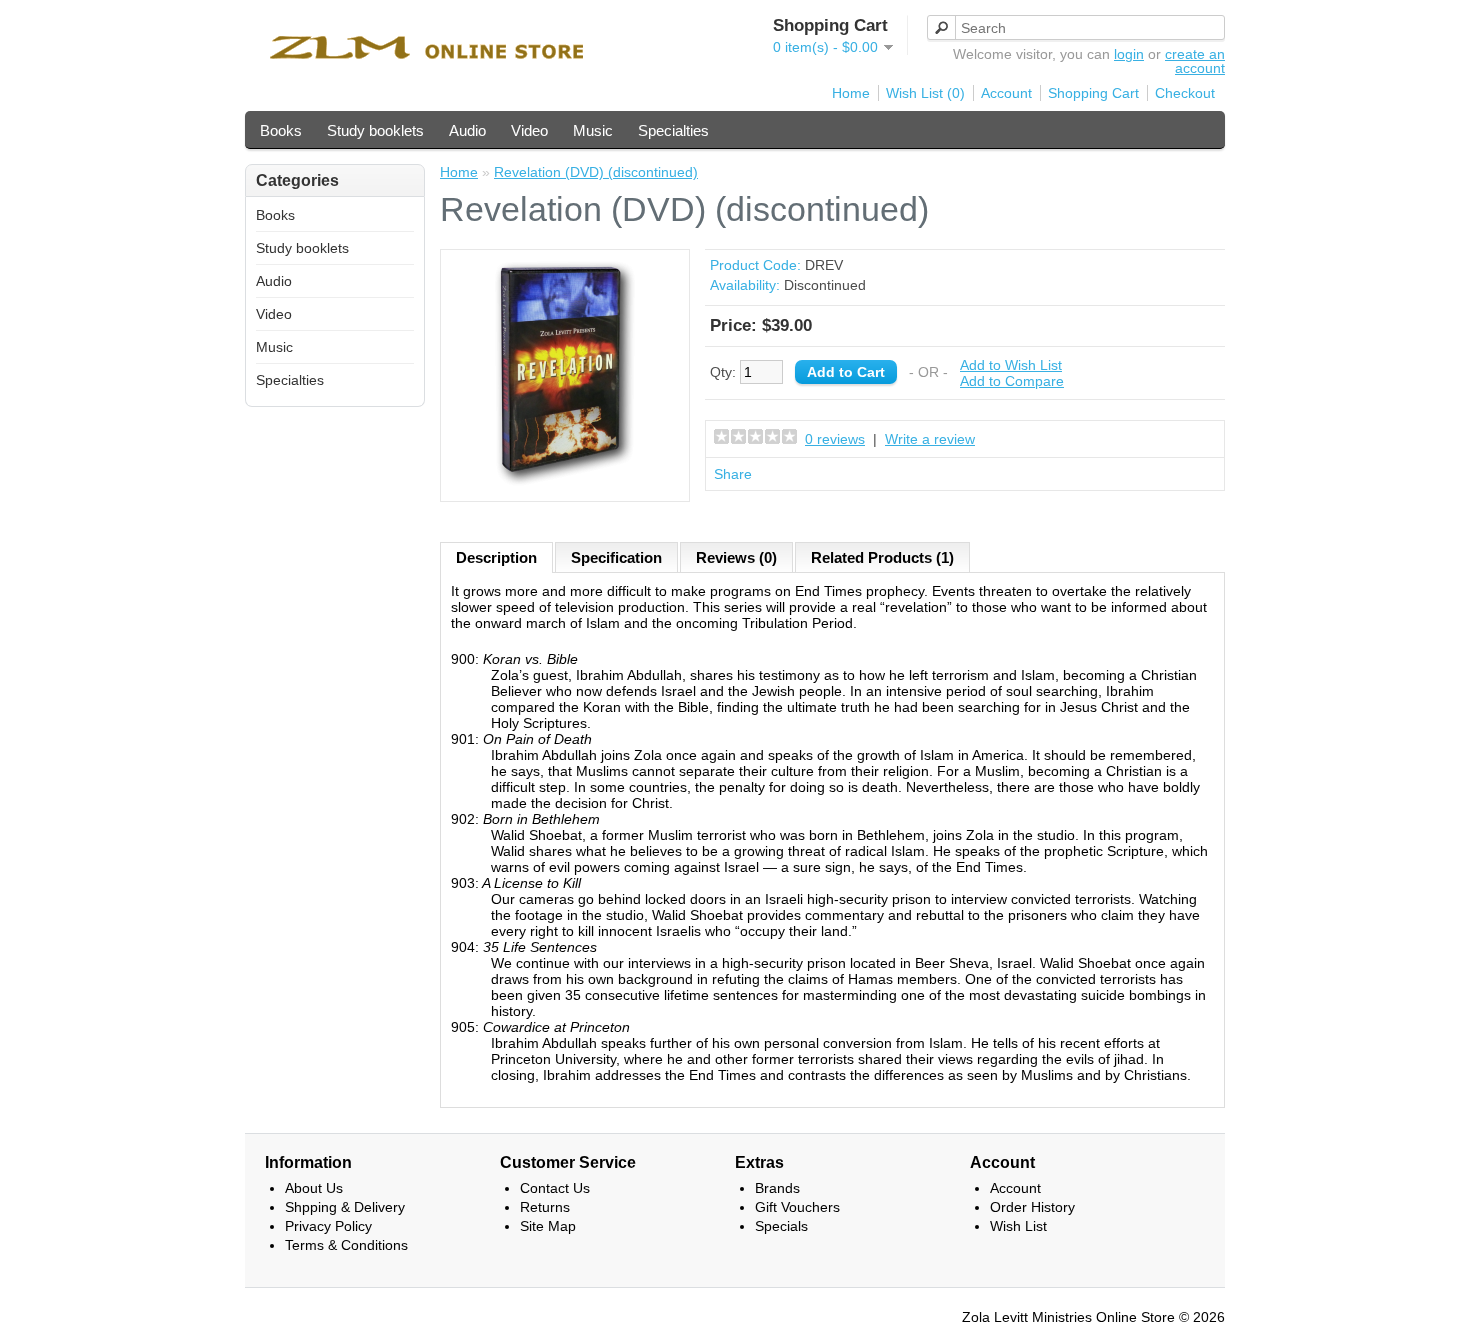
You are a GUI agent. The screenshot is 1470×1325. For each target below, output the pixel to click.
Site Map (548, 1226)
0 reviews (835, 439)
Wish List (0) (925, 93)
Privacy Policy (328, 1226)
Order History (1032, 1207)
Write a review (930, 439)
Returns (545, 1207)
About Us (314, 1188)
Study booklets (375, 130)
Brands (777, 1188)
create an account (1195, 61)
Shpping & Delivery (345, 1207)
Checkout (1185, 93)
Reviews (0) (736, 557)
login (1129, 54)
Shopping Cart (1093, 93)
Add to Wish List (1011, 365)
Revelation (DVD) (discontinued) (596, 172)
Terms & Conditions (346, 1245)
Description (496, 557)
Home (851, 93)
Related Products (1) (882, 557)
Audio (467, 130)
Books (281, 130)
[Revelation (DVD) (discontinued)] (565, 483)
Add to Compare (1012, 381)
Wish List (1018, 1226)
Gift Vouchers (797, 1207)
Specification (616, 557)
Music (593, 130)
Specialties (673, 130)
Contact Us (555, 1188)
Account (1006, 93)
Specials (781, 1226)
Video (529, 130)
